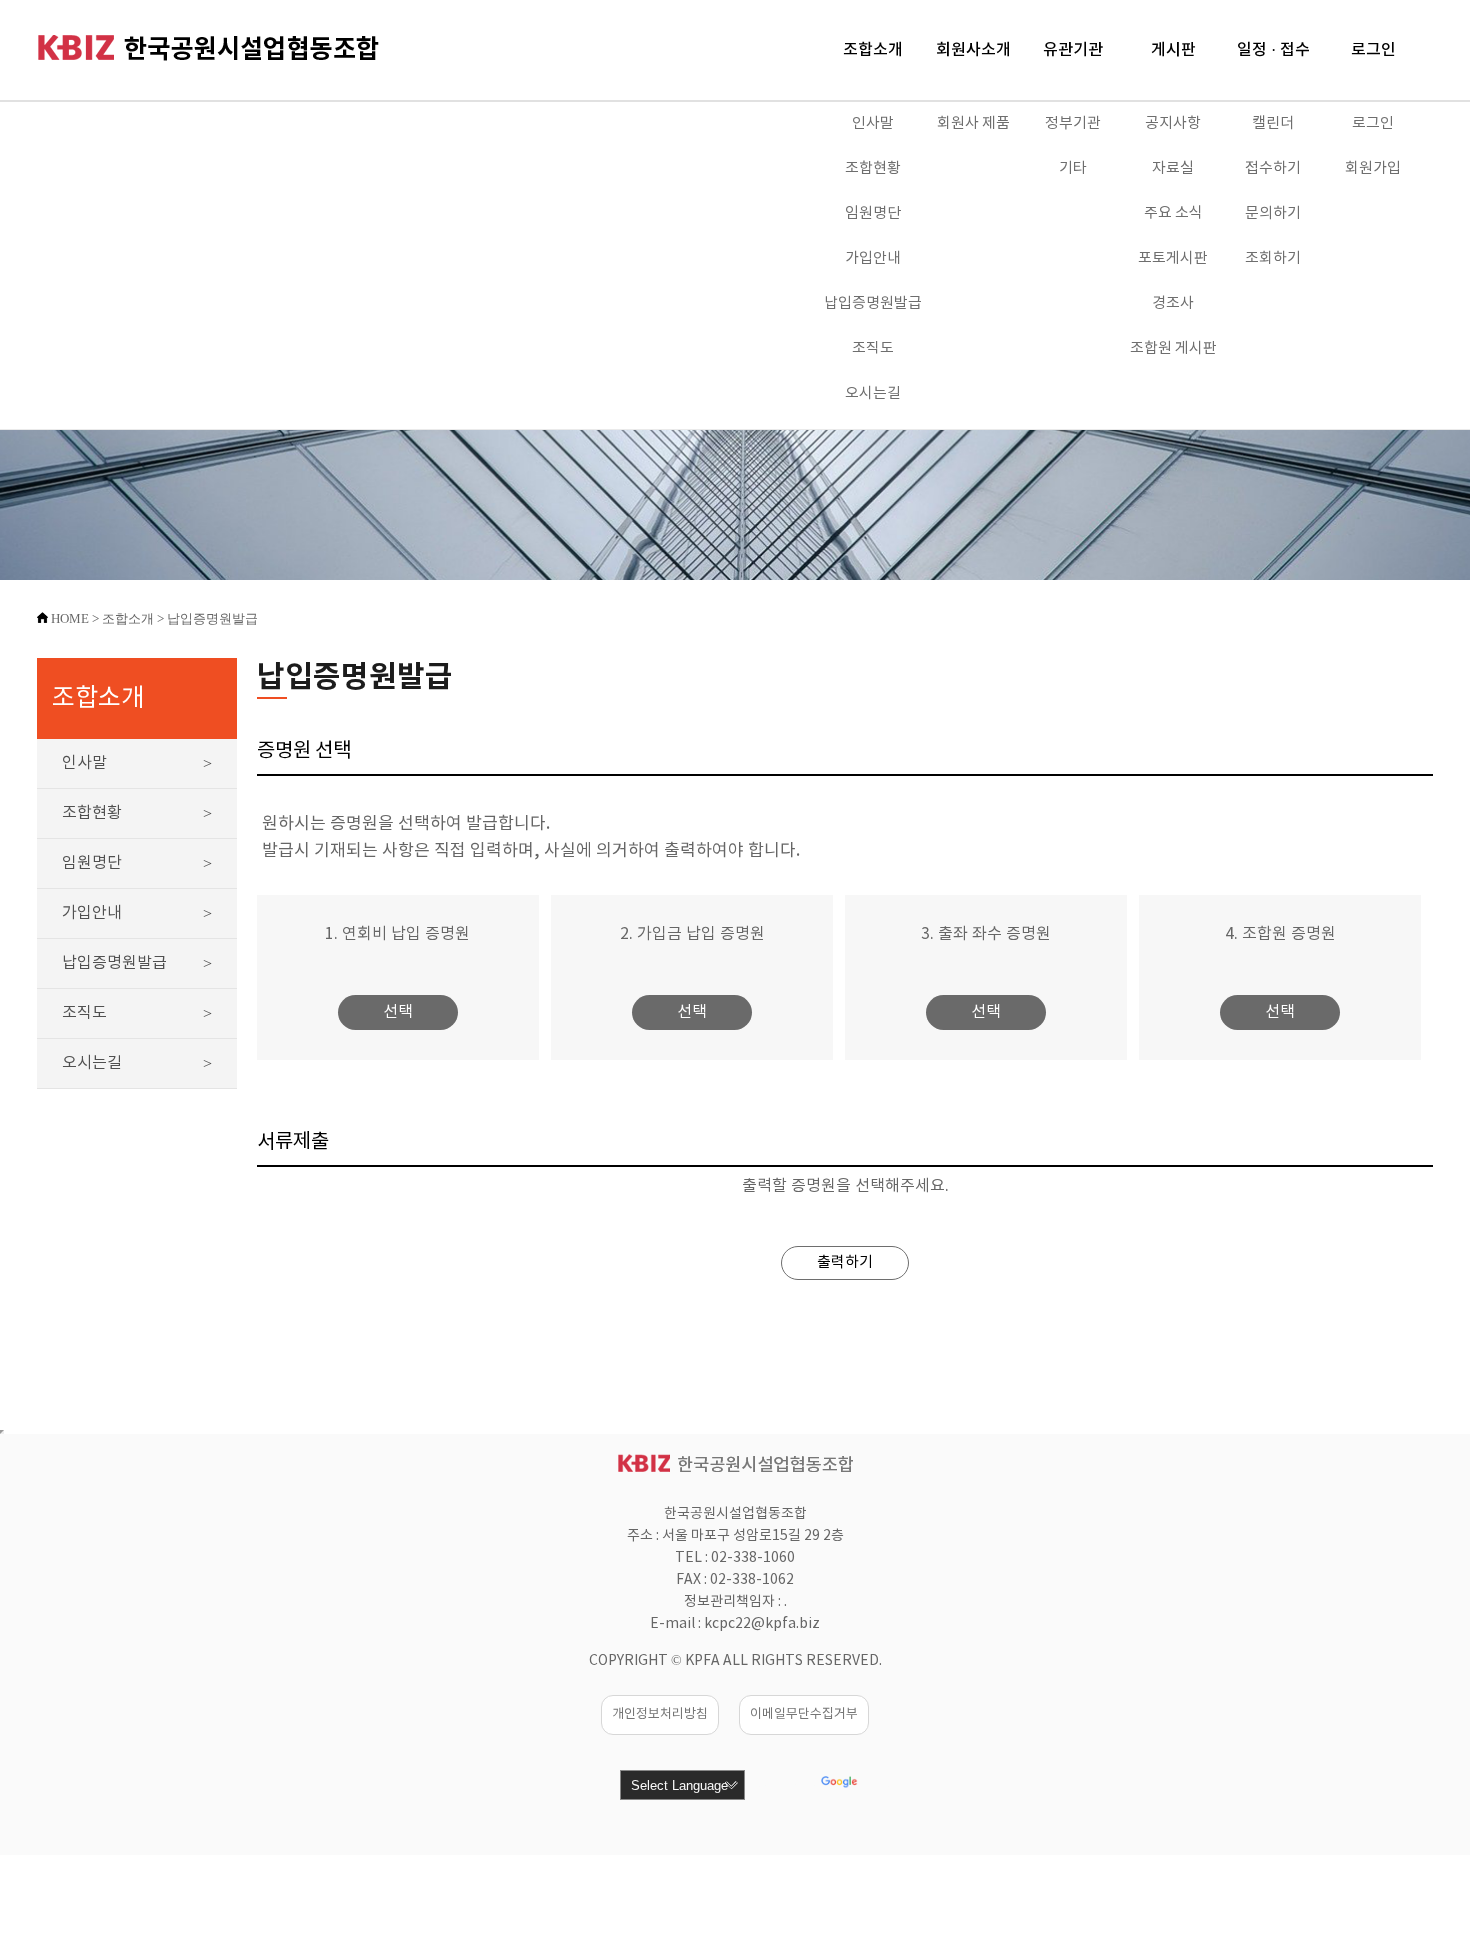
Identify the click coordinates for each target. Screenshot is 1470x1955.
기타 (1073, 168)
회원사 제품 (973, 123)
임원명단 (873, 213)
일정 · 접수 (1273, 50)
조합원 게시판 (1173, 348)
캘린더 (1273, 123)
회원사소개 (973, 50)
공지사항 (1173, 123)
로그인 (1373, 50)
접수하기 (1273, 168)
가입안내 (873, 258)
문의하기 (1273, 213)
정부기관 (1073, 123)
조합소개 (873, 50)
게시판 (1173, 50)
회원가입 (1373, 168)
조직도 (873, 348)
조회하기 (1273, 258)
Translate (886, 1786)
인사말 (873, 123)
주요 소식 (1173, 213)
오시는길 (873, 393)
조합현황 (873, 168)
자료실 (1173, 168)
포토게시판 (1173, 258)
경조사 (1173, 303)
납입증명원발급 (873, 303)
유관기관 (1073, 50)
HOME (70, 618)
